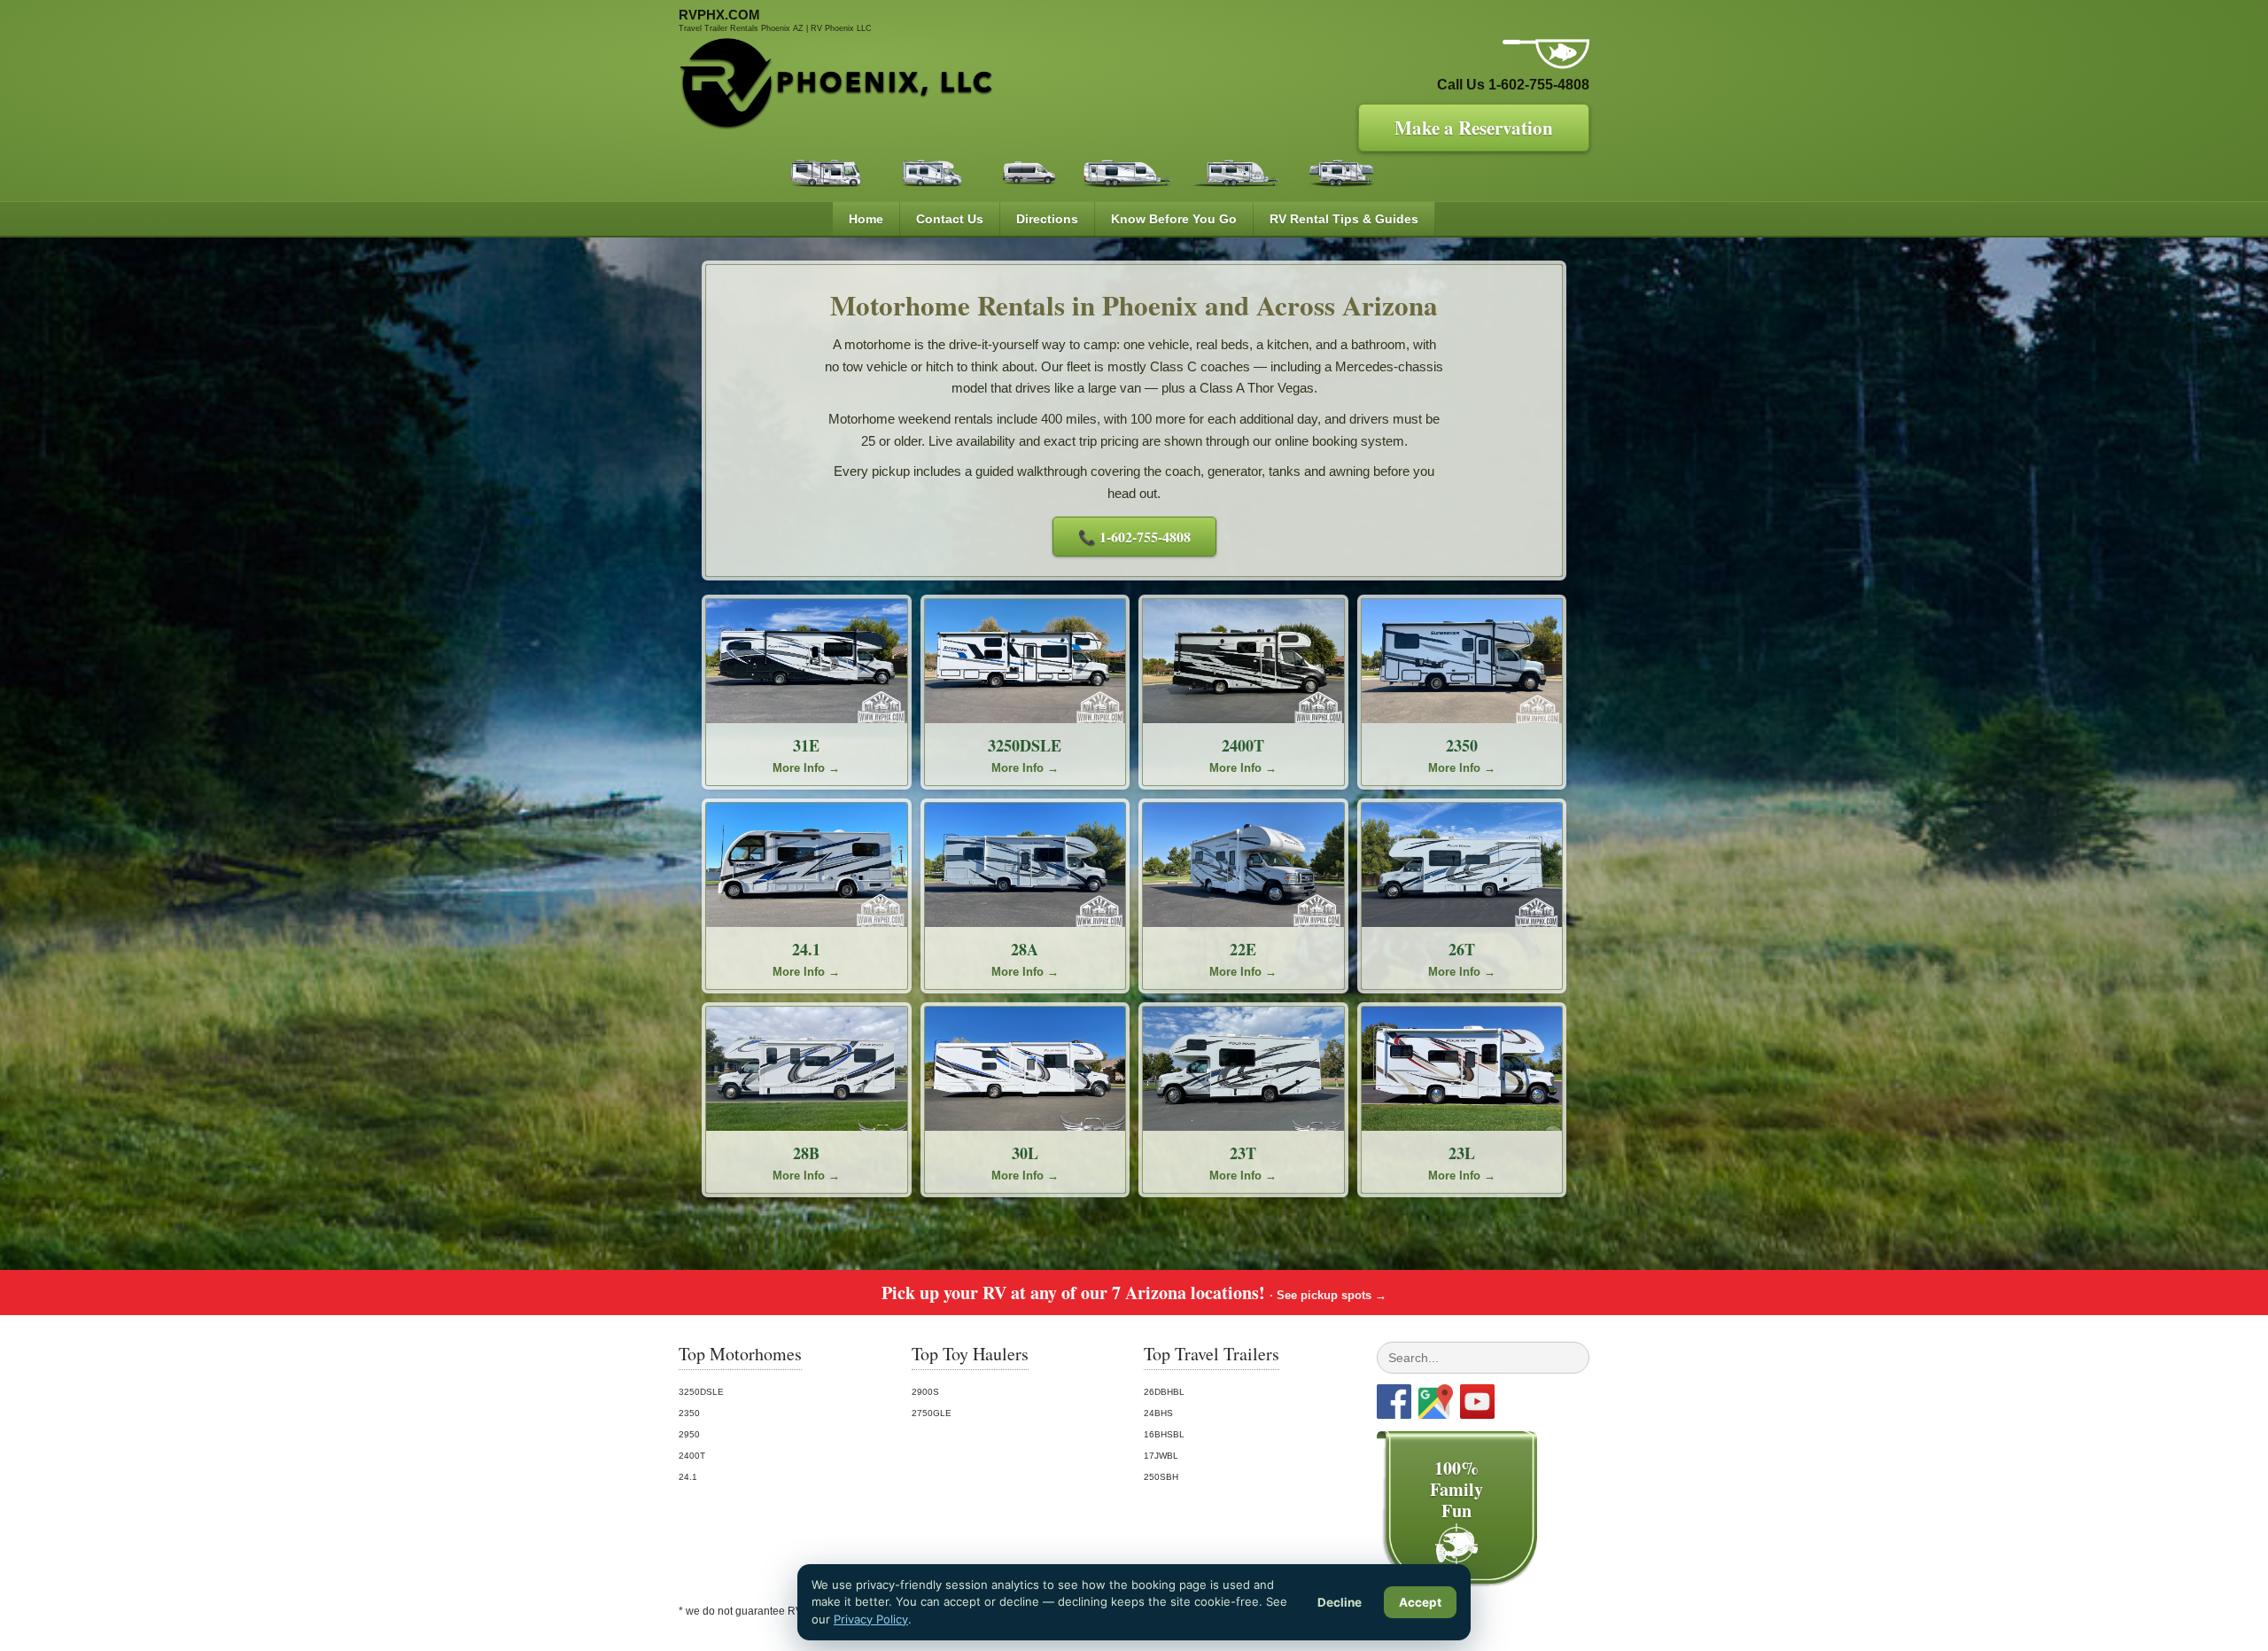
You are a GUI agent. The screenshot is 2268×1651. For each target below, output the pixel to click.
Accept (1420, 1602)
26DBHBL (1164, 1392)
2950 (689, 1434)
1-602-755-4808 (1539, 85)
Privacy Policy (871, 1619)
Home (866, 219)
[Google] (1436, 1402)
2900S (925, 1392)
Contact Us (950, 219)
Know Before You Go (1174, 219)
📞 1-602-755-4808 (1134, 537)
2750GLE (932, 1413)
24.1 (688, 1477)
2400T (692, 1456)
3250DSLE (701, 1392)
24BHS (1158, 1413)
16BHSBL (1164, 1434)
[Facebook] (1394, 1402)
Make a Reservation (1474, 128)
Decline (1340, 1602)
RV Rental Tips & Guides (1344, 219)
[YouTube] (1477, 1402)
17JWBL (1161, 1456)
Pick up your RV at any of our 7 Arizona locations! (1134, 1293)
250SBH (1161, 1477)
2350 (689, 1413)
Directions (1047, 219)
